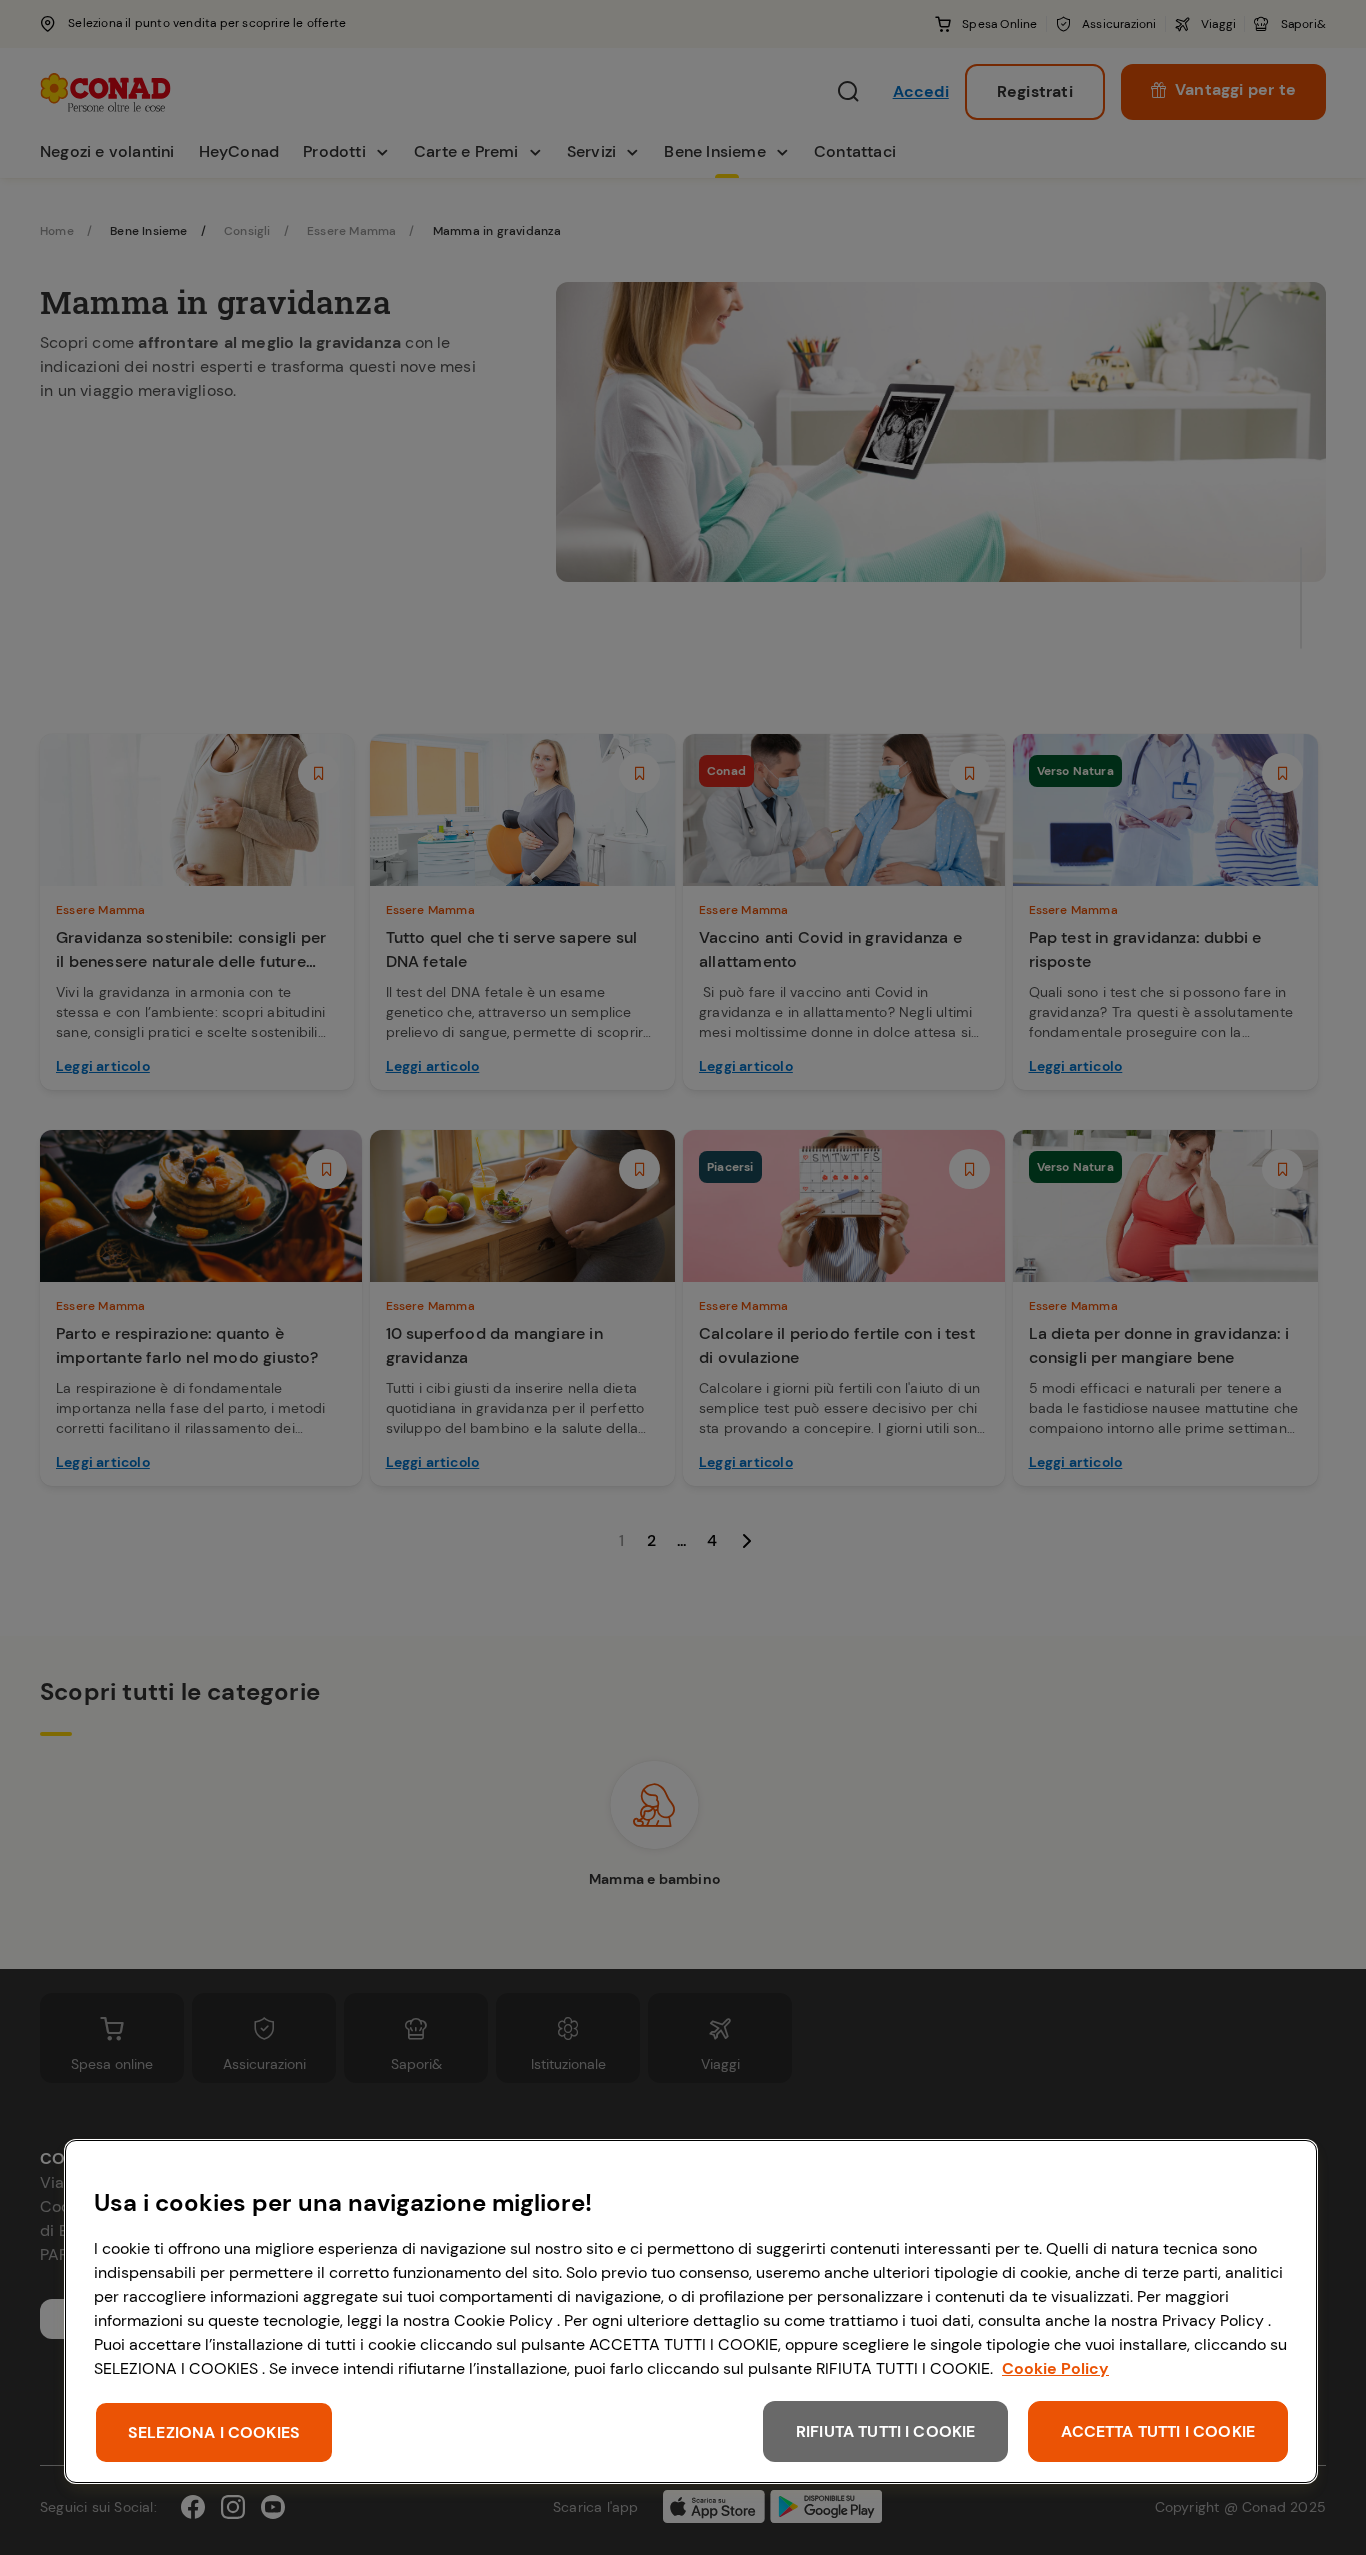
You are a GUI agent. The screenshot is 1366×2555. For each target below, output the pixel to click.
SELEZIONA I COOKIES (214, 2432)
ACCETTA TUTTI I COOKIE (1158, 2431)
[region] (691, 2311)
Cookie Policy (1055, 2368)
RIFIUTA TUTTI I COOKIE (886, 2431)
